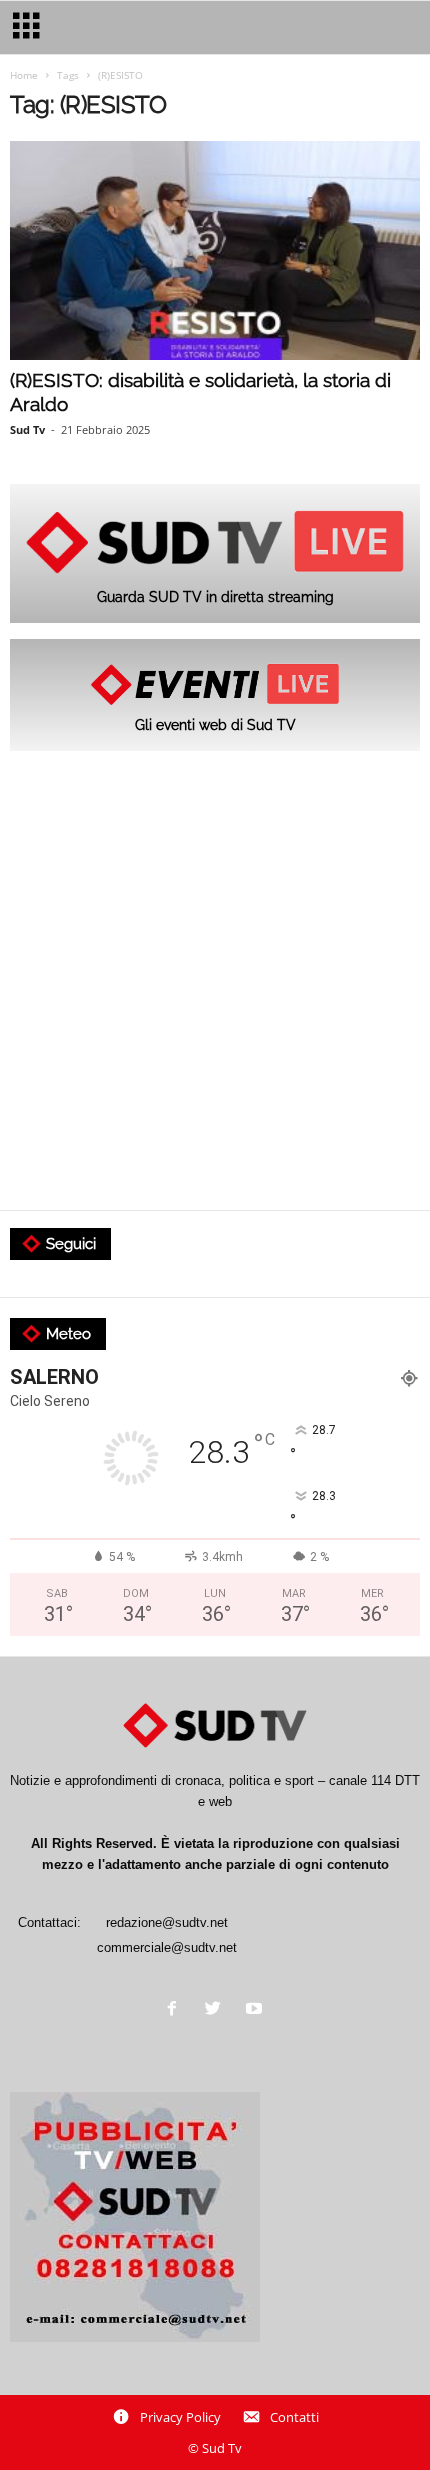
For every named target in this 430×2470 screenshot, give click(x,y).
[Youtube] (256, 2010)
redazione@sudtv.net (167, 1922)
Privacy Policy (180, 2417)
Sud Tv (27, 429)
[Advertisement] (215, 982)
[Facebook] (176, 2010)
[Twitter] (217, 2010)
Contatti (294, 2417)
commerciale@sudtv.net (167, 1947)
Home (24, 75)
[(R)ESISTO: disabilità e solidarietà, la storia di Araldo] (215, 250)
